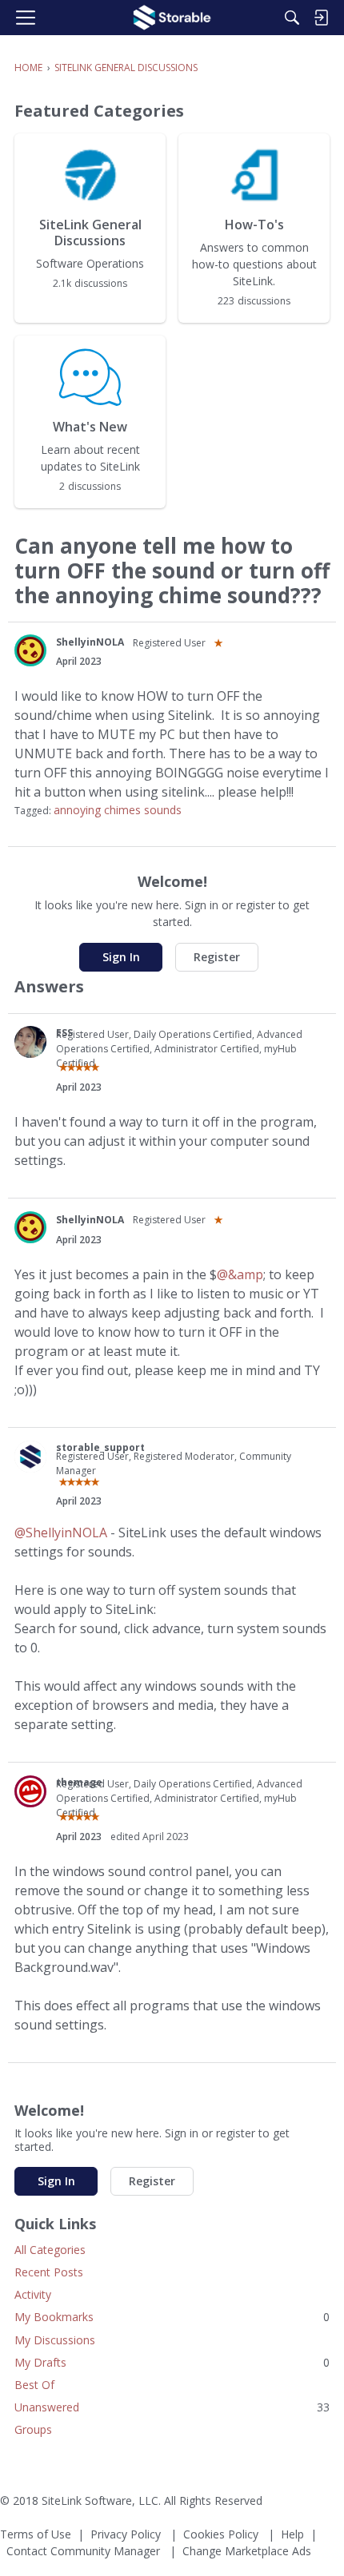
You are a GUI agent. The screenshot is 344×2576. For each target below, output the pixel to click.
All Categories (50, 2250)
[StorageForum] (172, 18)
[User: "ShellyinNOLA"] (30, 650)
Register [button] (217, 957)
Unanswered (172, 2407)
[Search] (292, 18)
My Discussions (55, 2340)
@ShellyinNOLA (61, 1532)
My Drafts (172, 2362)
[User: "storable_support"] (30, 1457)
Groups (33, 2429)
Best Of (34, 2385)
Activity (33, 2294)
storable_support (100, 1447)
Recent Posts (49, 2272)
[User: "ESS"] (30, 1042)
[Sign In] (321, 18)
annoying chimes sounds (118, 810)
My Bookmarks (172, 2317)
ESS (64, 1033)
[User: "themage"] (30, 1791)
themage (79, 1782)
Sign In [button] (121, 957)
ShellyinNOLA (90, 642)
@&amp (240, 1274)
